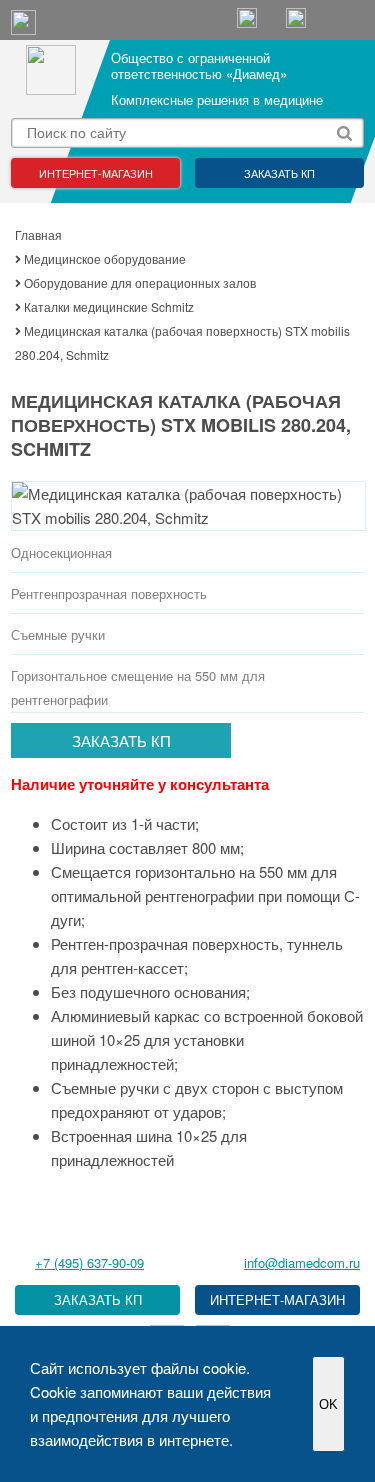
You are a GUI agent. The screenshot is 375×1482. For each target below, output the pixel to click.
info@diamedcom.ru (302, 1262)
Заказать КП (279, 173)
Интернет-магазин (96, 173)
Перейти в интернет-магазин (277, 1300)
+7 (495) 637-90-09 (89, 1262)
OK (328, 1404)
